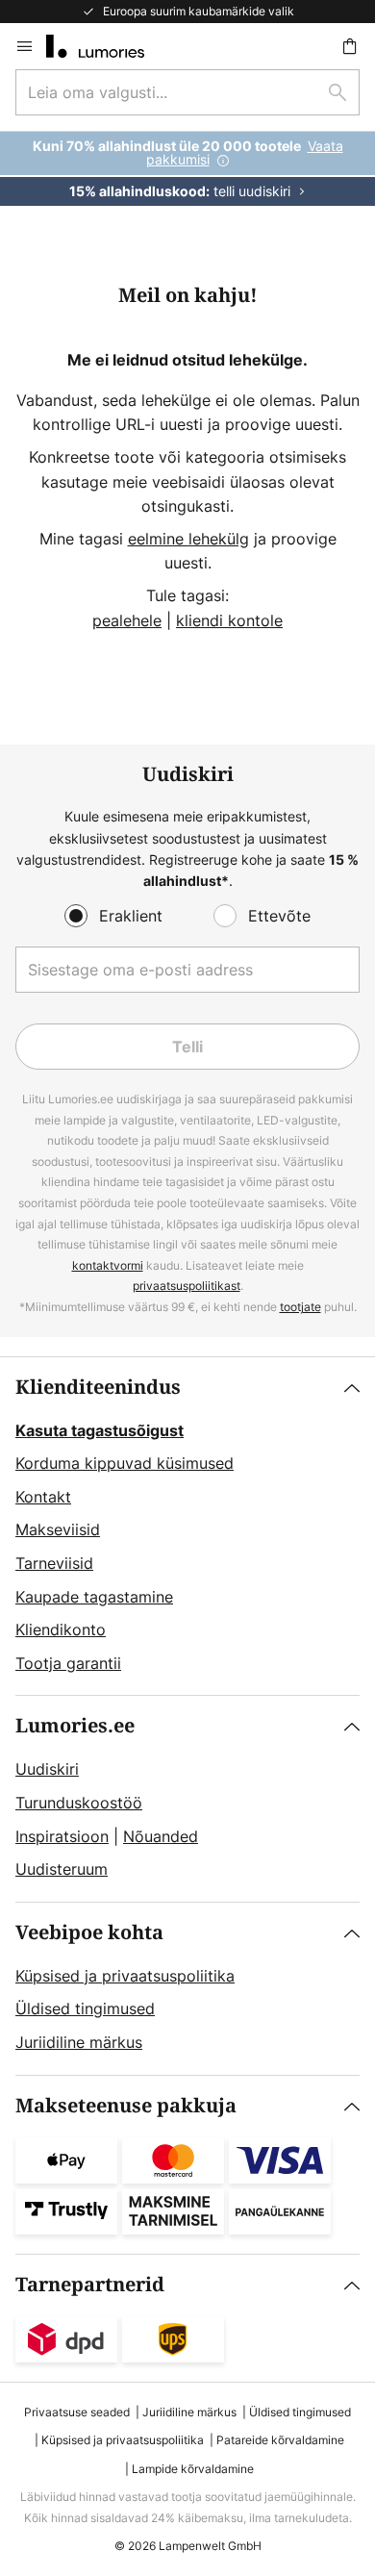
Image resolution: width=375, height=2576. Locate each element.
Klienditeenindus (98, 1388)
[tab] (187, 1527)
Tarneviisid (54, 1563)
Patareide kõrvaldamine (280, 2440)
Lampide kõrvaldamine (193, 2469)
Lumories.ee (75, 1726)
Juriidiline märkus (79, 2042)
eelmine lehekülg (188, 539)
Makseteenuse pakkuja (126, 2106)
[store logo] (107, 46)
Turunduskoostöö (79, 1803)
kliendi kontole (229, 620)
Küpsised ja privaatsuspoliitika (125, 1976)
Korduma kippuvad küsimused (125, 1463)
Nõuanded (161, 1836)
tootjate (300, 1307)
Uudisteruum (62, 1869)
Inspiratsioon (62, 1836)
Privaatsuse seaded (77, 2412)
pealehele (127, 620)
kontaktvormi (108, 1265)
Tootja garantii (68, 1663)
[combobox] (187, 92)
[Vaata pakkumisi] (187, 169)
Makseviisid (58, 1529)
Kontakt (43, 1497)
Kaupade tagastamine (94, 1597)
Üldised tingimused (85, 2008)
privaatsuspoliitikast (187, 1286)
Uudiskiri (47, 1769)
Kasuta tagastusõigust (100, 1430)
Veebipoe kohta (89, 1933)
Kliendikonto (61, 1629)
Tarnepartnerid (90, 2285)
